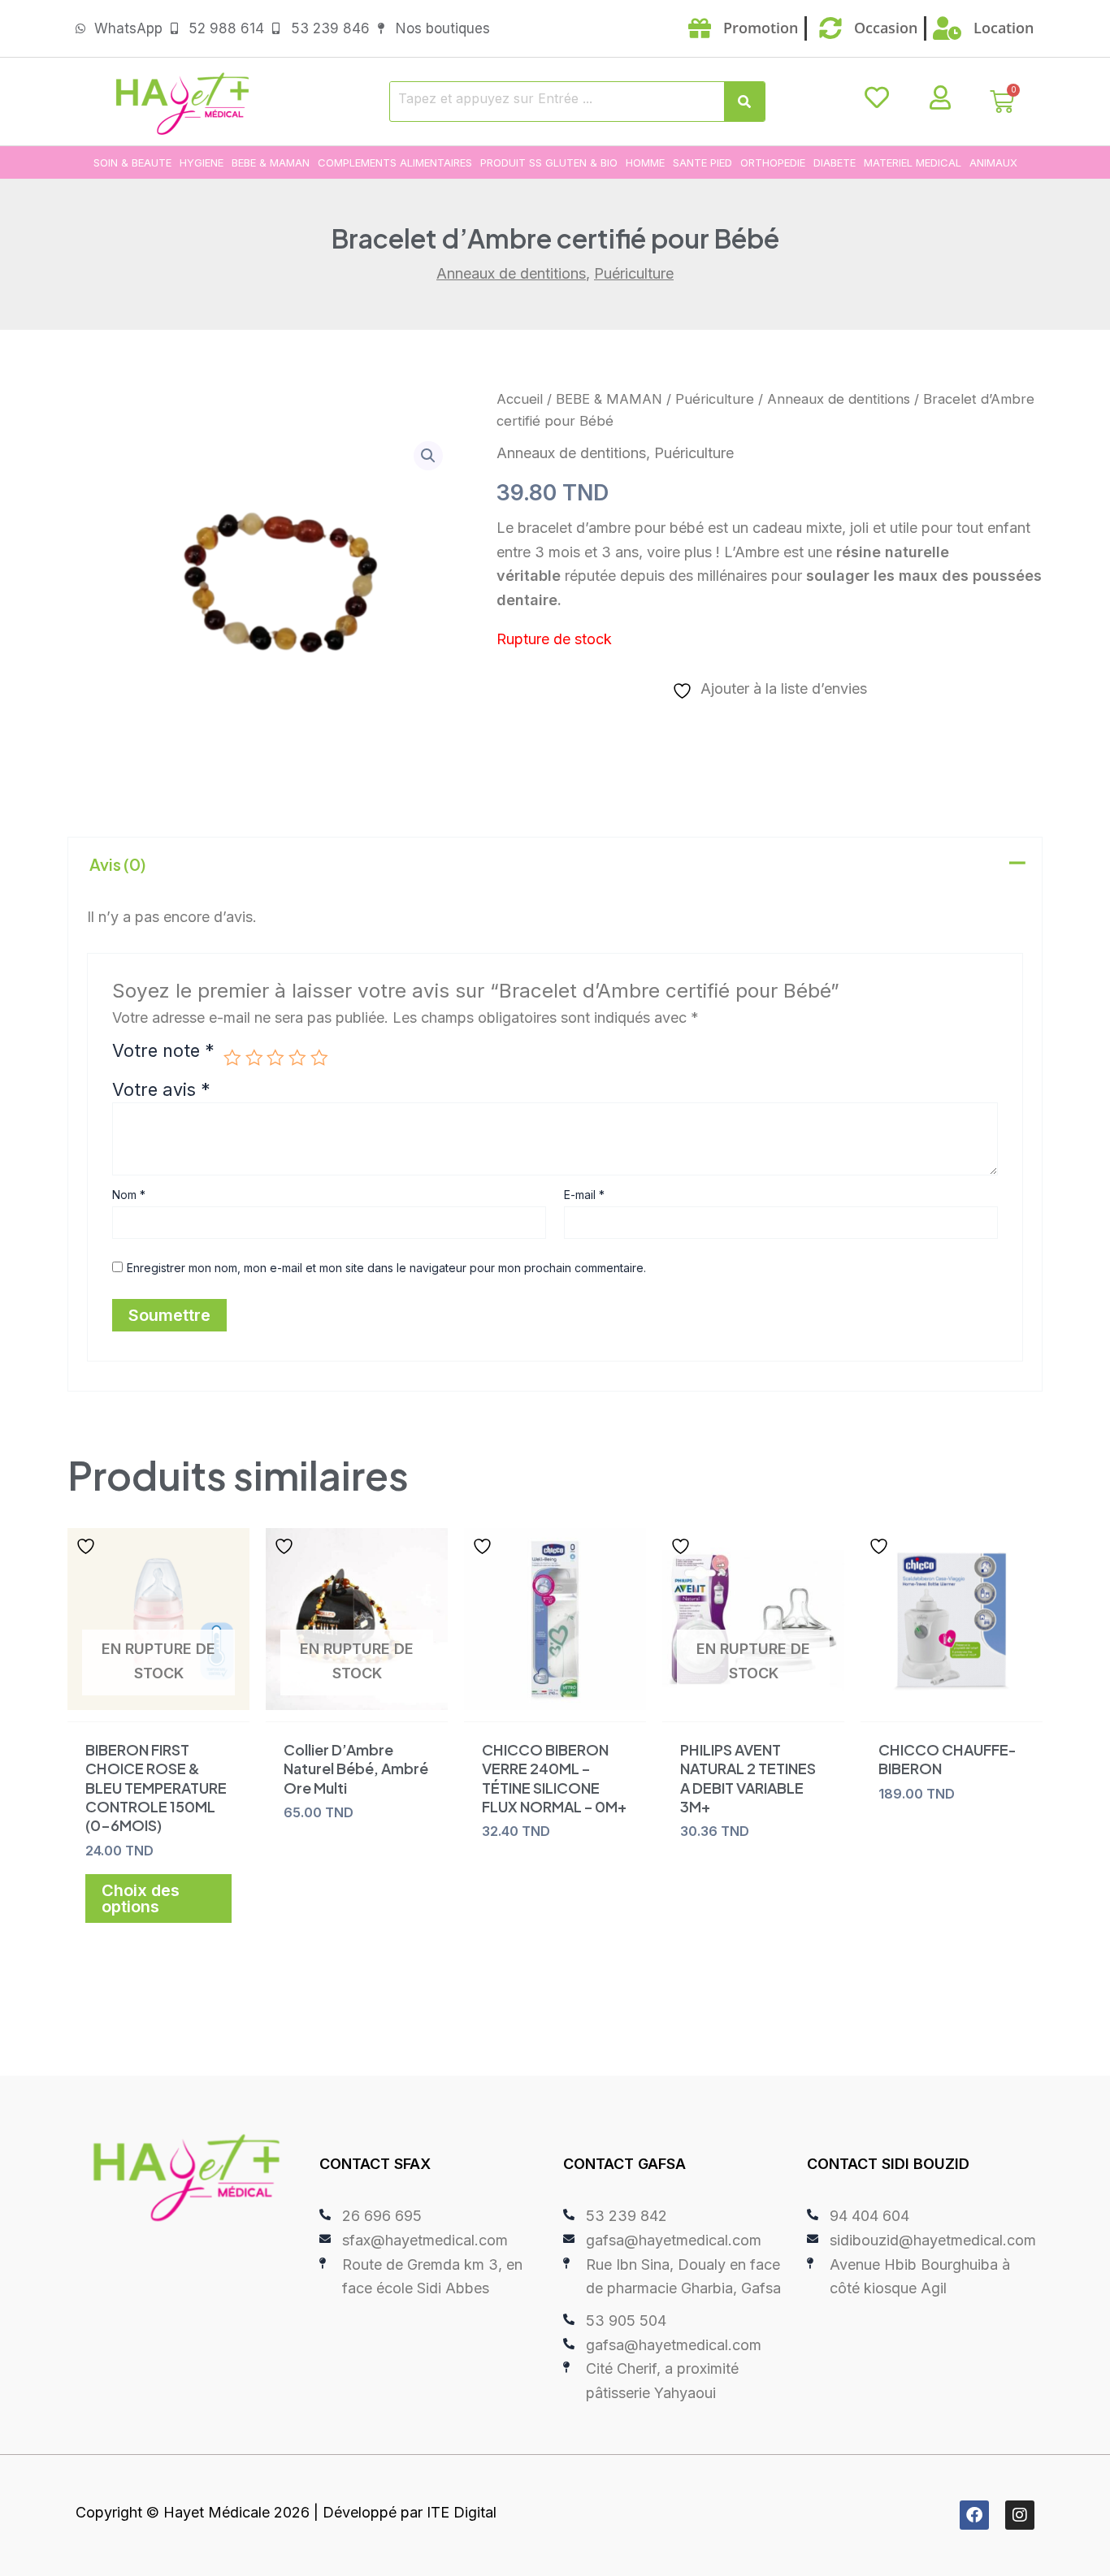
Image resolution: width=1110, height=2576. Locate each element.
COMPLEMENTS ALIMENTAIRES (395, 162)
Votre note (163, 1052)
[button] (428, 456)
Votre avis (161, 1089)
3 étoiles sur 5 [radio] (275, 1058)
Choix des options (141, 1898)
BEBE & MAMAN (271, 162)
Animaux (993, 162)
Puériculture (634, 273)
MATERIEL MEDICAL (913, 162)
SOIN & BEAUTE (132, 162)
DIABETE (835, 162)
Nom (129, 1195)
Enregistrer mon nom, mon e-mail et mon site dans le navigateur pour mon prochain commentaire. (386, 1268)
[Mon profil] (940, 97)
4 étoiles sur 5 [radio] (297, 1058)
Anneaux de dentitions (511, 273)
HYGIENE (202, 162)
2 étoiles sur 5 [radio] (254, 1058)
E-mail (584, 1195)
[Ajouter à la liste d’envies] (88, 1546)
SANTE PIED (702, 162)
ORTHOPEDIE (773, 162)
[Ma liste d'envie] (877, 97)
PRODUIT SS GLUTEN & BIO (549, 162)
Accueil (520, 399)
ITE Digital (462, 2512)
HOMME (645, 162)
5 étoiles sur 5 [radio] (319, 1058)
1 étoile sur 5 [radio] (232, 1058)
